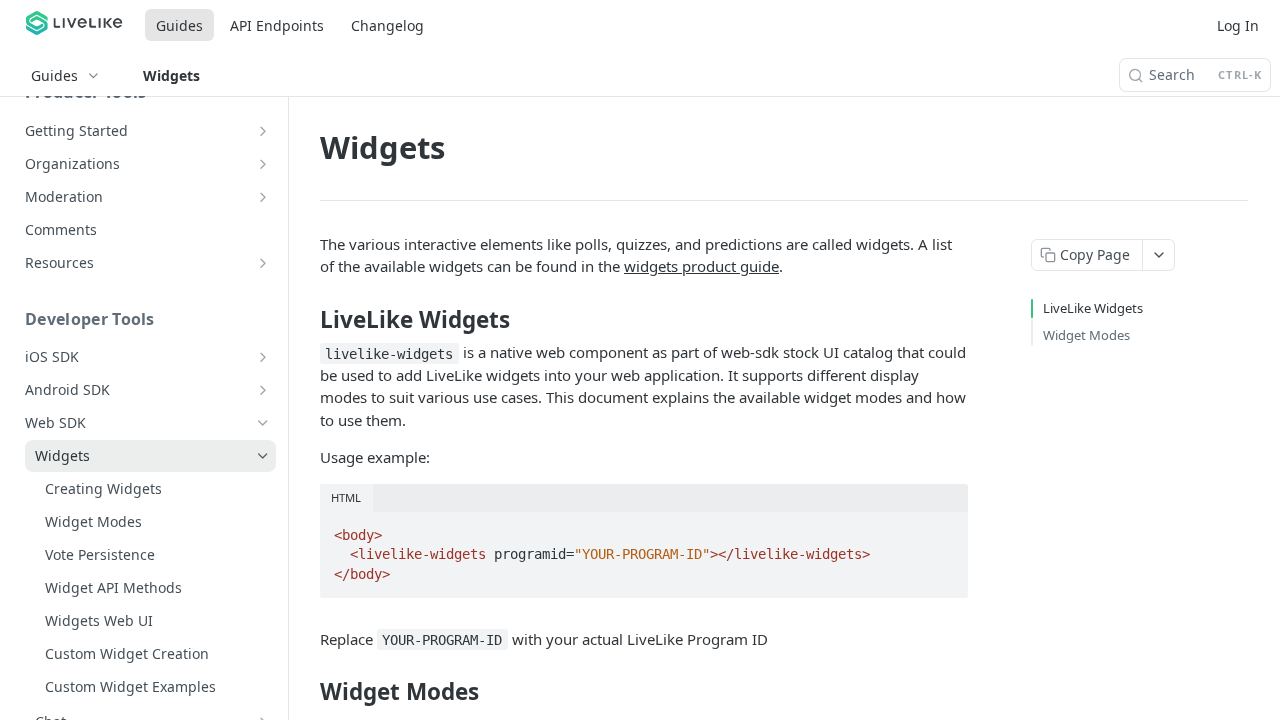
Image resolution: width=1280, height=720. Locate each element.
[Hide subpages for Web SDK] (263, 423)
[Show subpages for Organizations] (263, 164)
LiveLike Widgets (1093, 308)
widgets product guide (701, 266)
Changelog (387, 25)
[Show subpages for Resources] (263, 263)
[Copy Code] (944, 529)
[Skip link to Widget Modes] (306, 692)
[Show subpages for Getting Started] (263, 131)
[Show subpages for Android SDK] (263, 390)
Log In (1238, 25)
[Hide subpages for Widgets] (263, 456)
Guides (179, 25)
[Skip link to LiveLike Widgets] (306, 320)
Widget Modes (1086, 335)
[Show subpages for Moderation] (263, 197)
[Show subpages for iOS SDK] (263, 357)
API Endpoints (277, 25)
